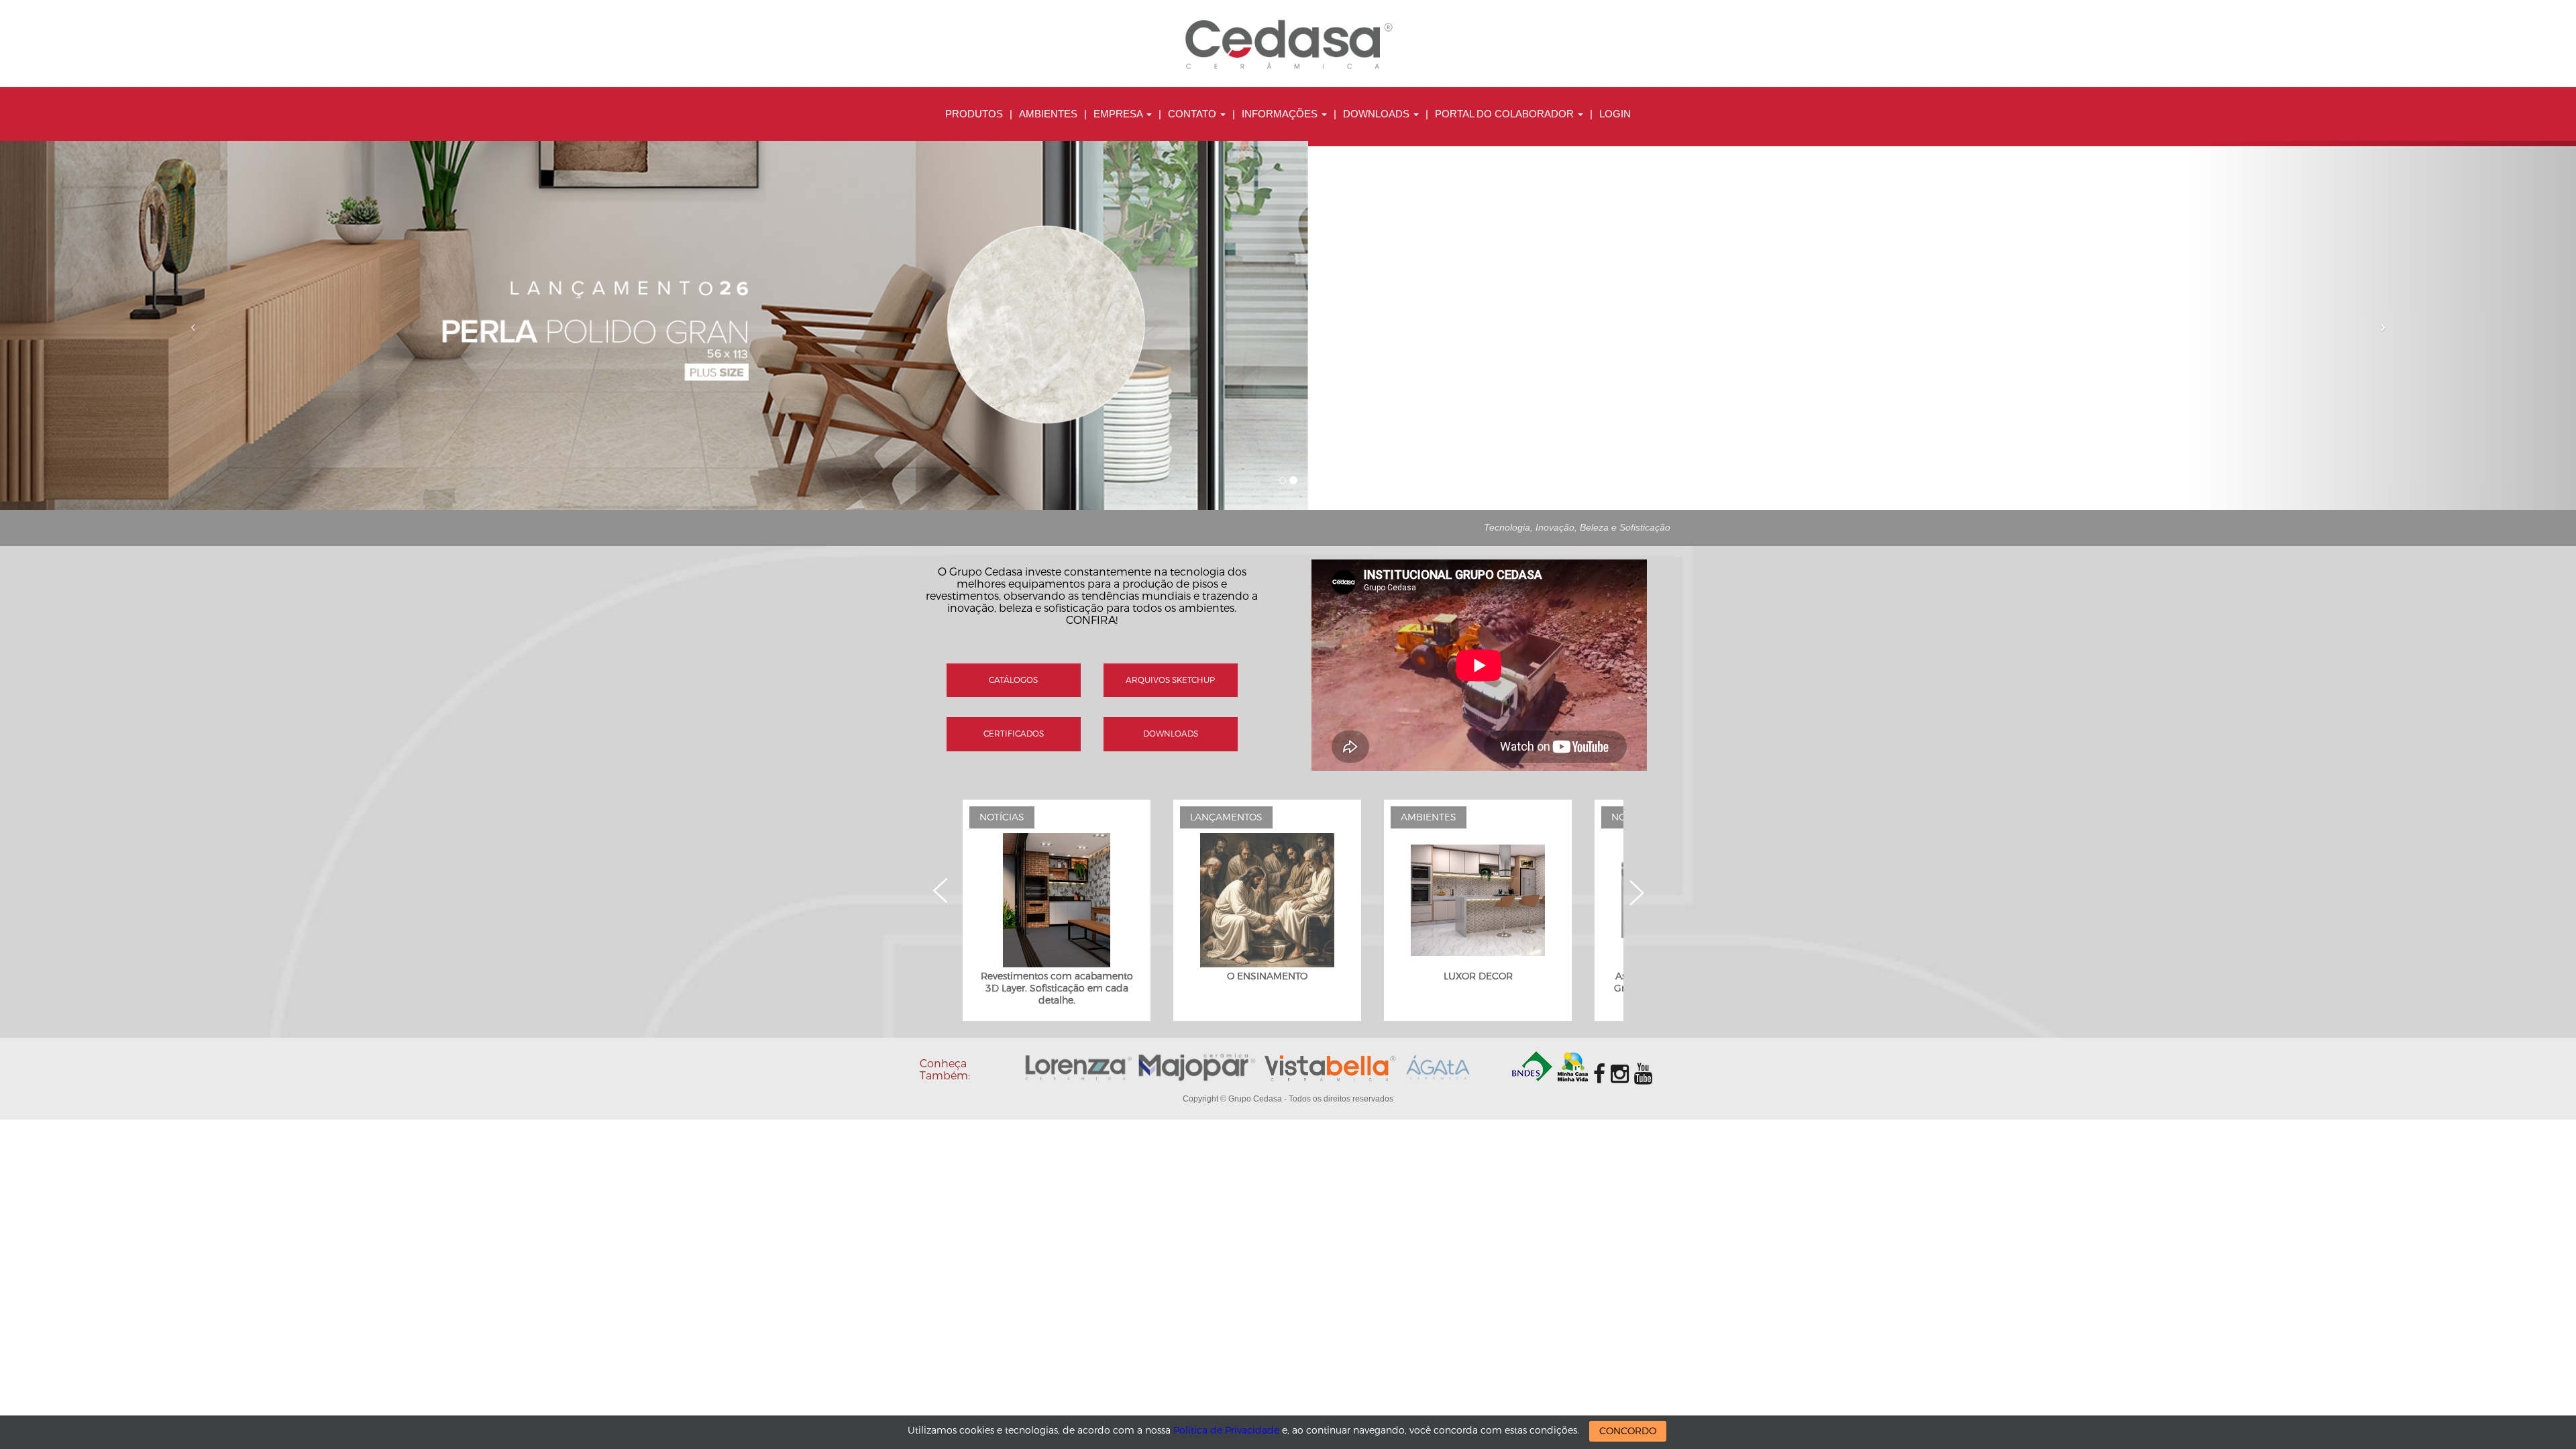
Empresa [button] (1119, 114)
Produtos (974, 114)
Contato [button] (1193, 114)
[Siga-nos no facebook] (1599, 1074)
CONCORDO (1628, 1431)
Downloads (1171, 734)
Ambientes (1048, 114)
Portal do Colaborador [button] (1506, 114)
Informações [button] (1281, 114)
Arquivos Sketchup (1170, 680)
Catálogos (1013, 680)
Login (1615, 114)
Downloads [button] (1378, 114)
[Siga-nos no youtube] (1643, 1074)
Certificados (1014, 734)
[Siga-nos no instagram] (1620, 1074)
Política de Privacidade (1226, 1431)
